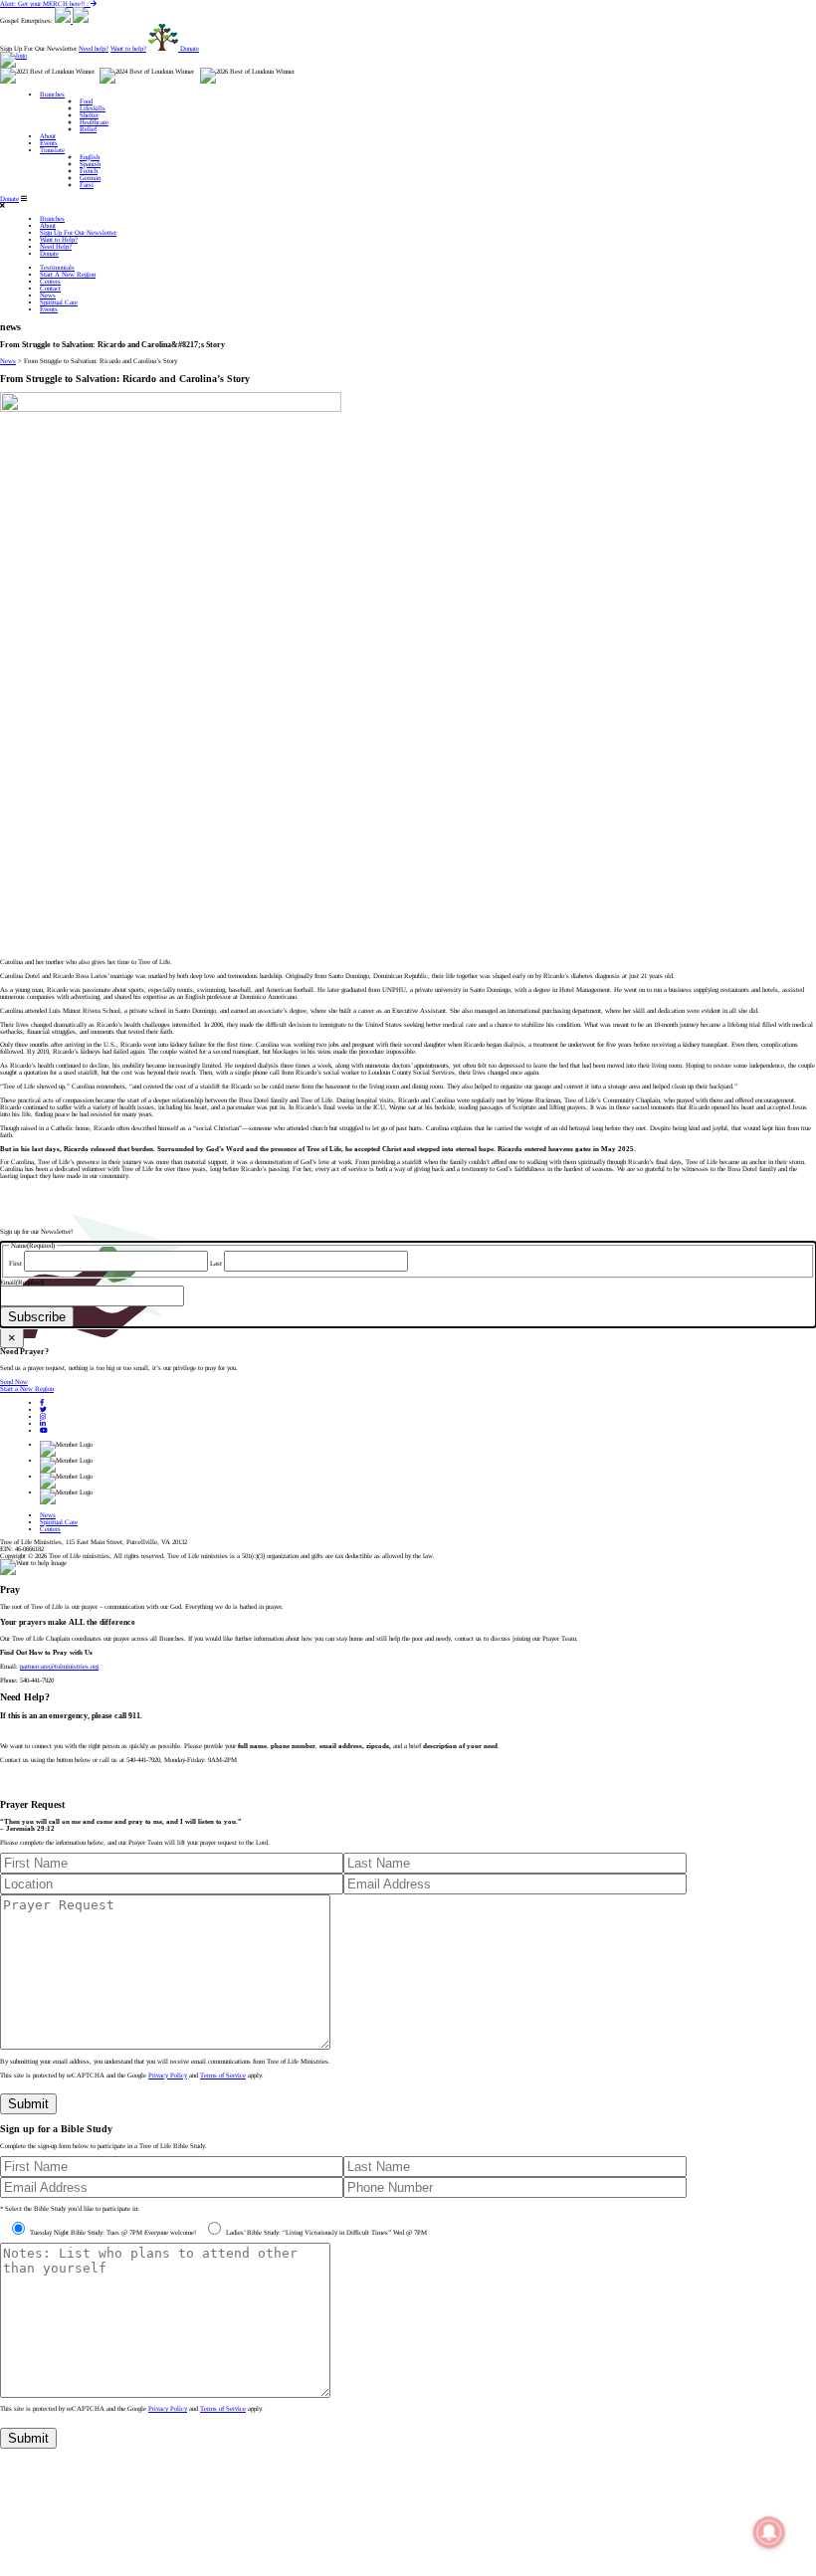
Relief (88, 129)
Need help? (94, 48)
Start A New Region (68, 274)
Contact (50, 288)
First (15, 1263)
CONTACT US (21, 1786)
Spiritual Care (59, 302)
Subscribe (37, 1317)
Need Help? (56, 246)
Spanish (90, 164)
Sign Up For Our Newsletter (78, 232)
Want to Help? (59, 239)
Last (216, 1263)
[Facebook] (42, 1402)
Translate (52, 150)
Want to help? (128, 48)
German (90, 178)
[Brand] (13, 55)
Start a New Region (27, 1388)
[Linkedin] (43, 1423)
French (89, 171)
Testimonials (57, 267)
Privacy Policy (168, 2075)
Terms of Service (223, 2075)
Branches (52, 94)
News (48, 295)
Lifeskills (93, 108)
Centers (50, 281)
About (48, 136)
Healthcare (94, 122)
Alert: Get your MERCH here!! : (45, 3)
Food (86, 101)
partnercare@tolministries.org (59, 1666)
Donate (9, 198)
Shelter (89, 115)
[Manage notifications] (769, 2532)
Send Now (14, 1382)
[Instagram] (43, 1416)
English (90, 157)
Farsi (87, 185)
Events (49, 143)
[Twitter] (43, 1409)
